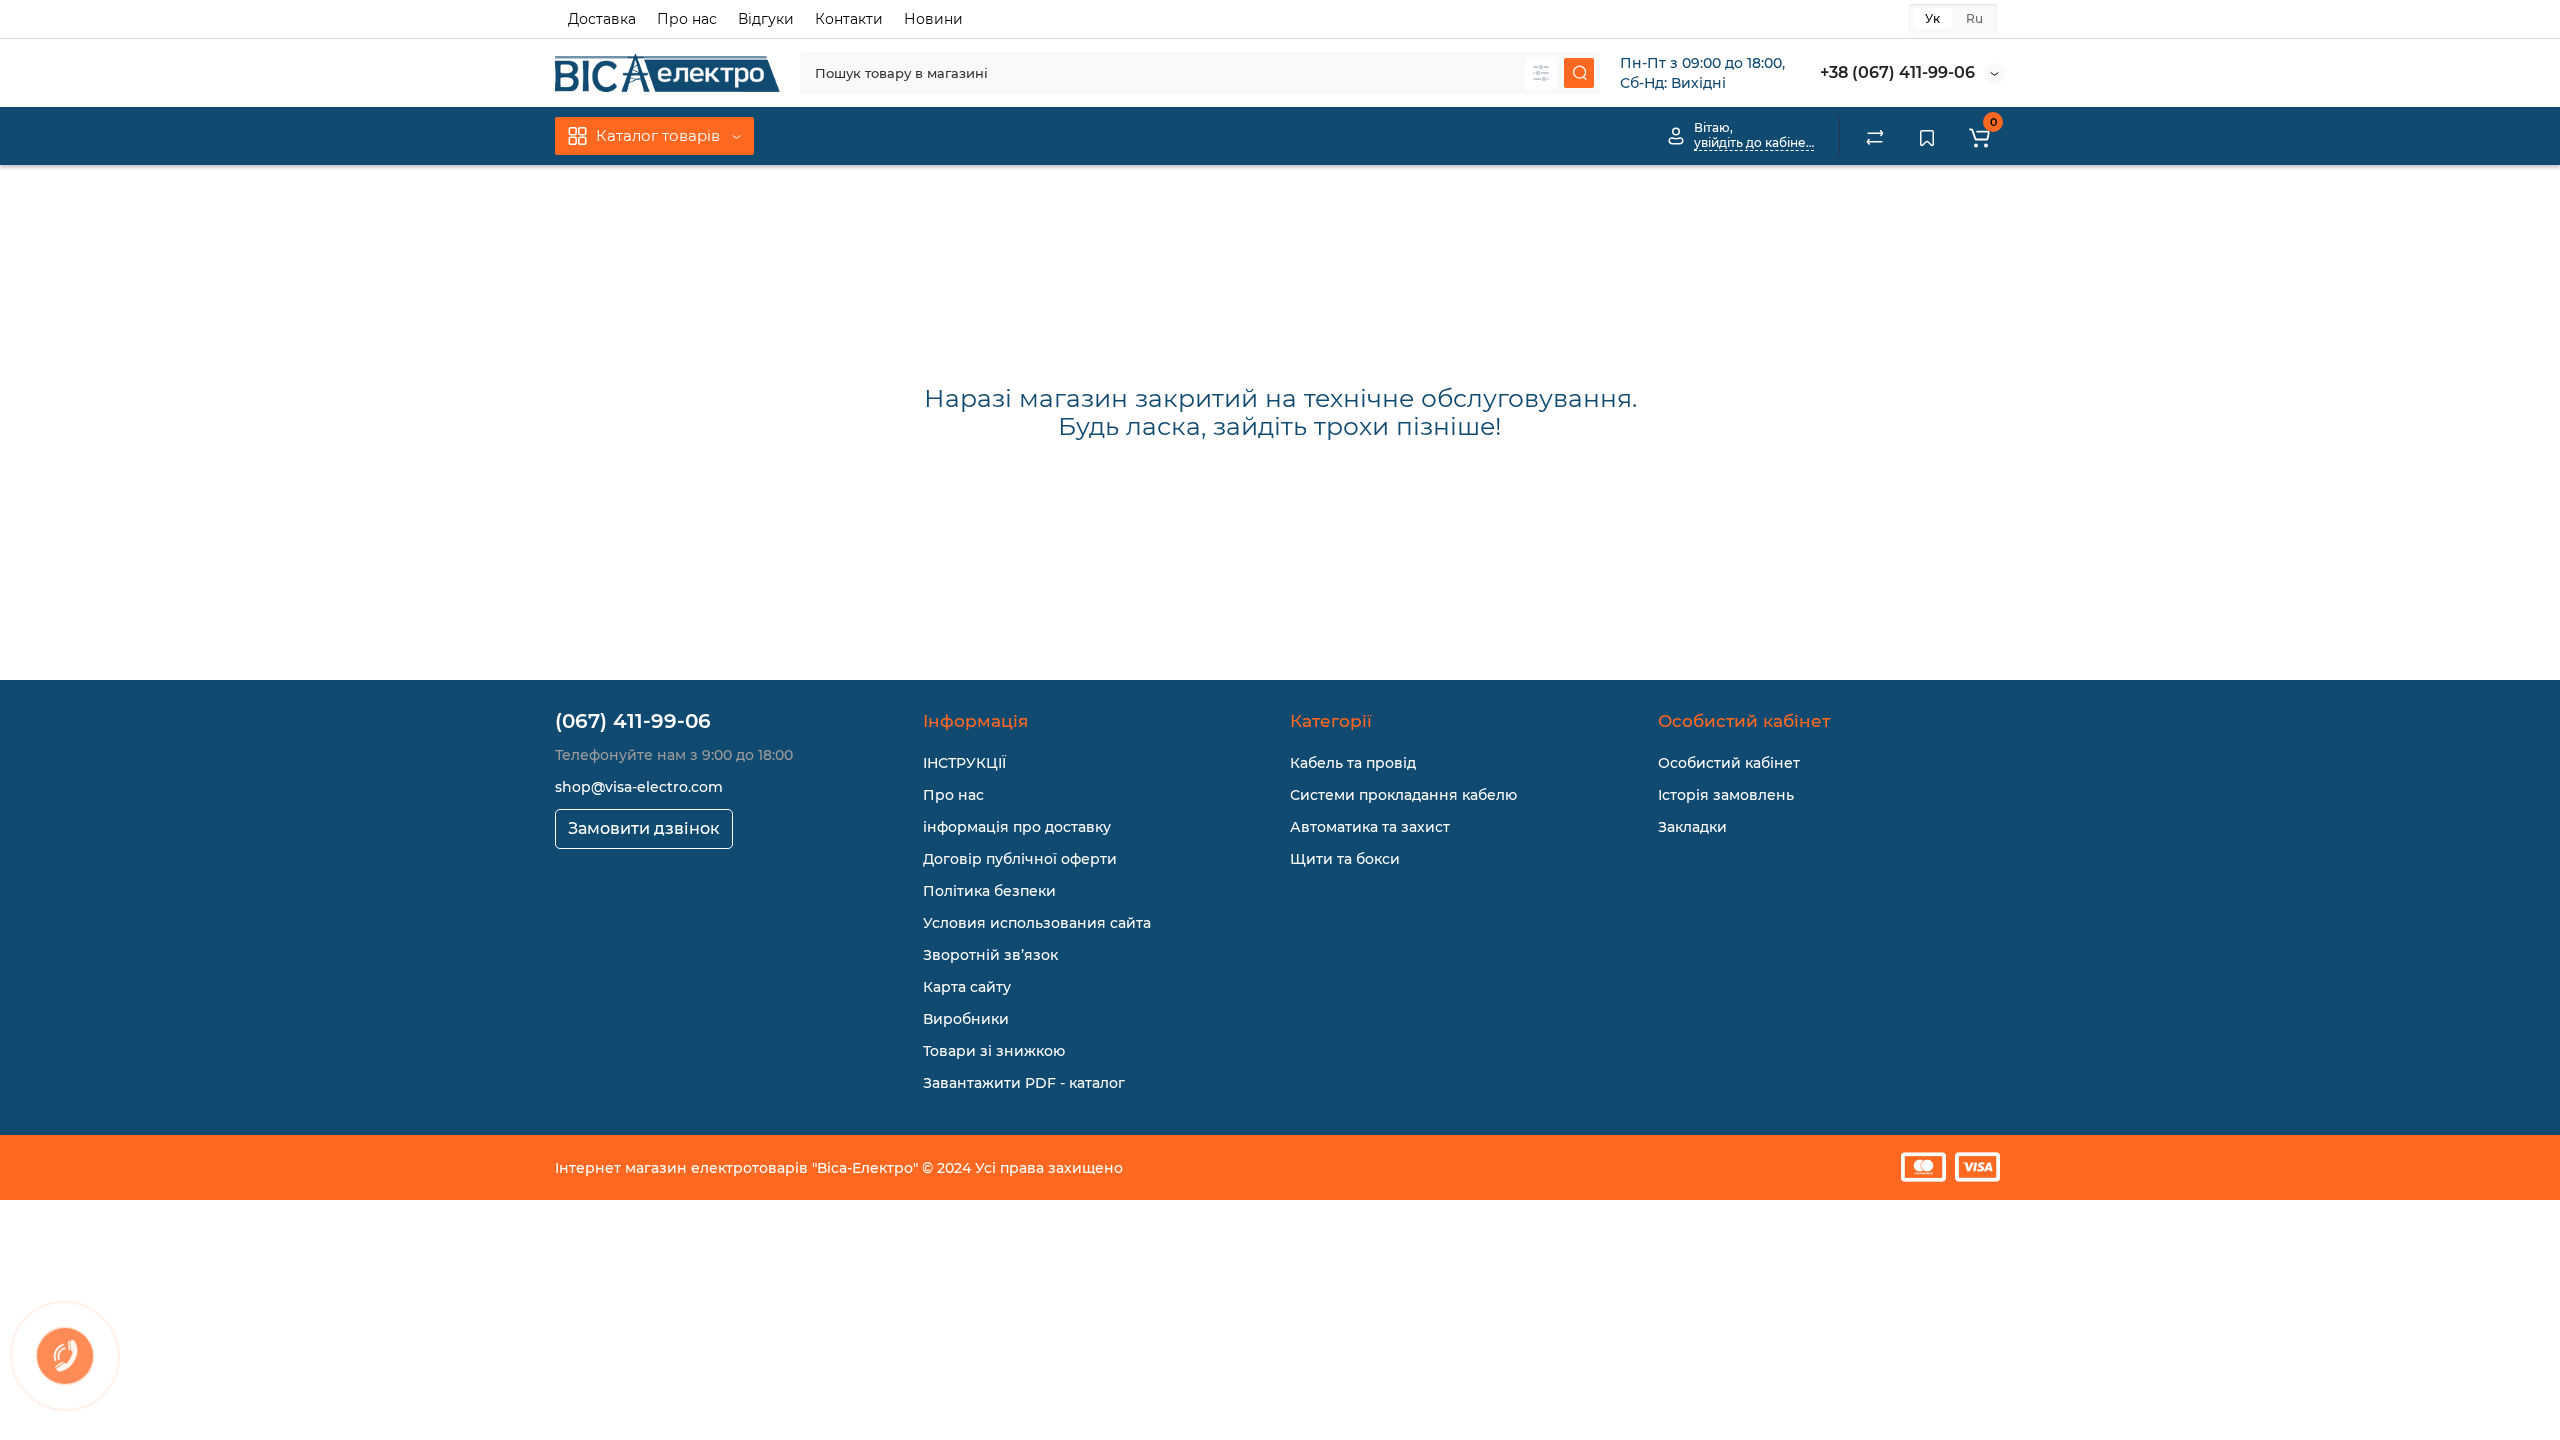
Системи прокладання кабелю (1403, 795)
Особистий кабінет (1729, 763)
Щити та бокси (1345, 859)
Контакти (849, 19)
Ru (1974, 18)
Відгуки (766, 19)
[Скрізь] (1541, 73)
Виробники (966, 1019)
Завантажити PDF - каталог (1024, 1083)
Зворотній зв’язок (990, 955)
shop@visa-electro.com (639, 787)
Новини (933, 19)
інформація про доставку (1017, 827)
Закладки (1692, 827)
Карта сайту (967, 987)
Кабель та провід (1353, 763)
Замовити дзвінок (644, 828)
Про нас (687, 19)
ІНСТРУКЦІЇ (964, 763)
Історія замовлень (1726, 795)
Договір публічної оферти (1020, 859)
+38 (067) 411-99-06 (1897, 72)
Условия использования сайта (1037, 923)
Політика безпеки (989, 891)
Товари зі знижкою (994, 1051)
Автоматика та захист (1370, 827)
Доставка (602, 19)
